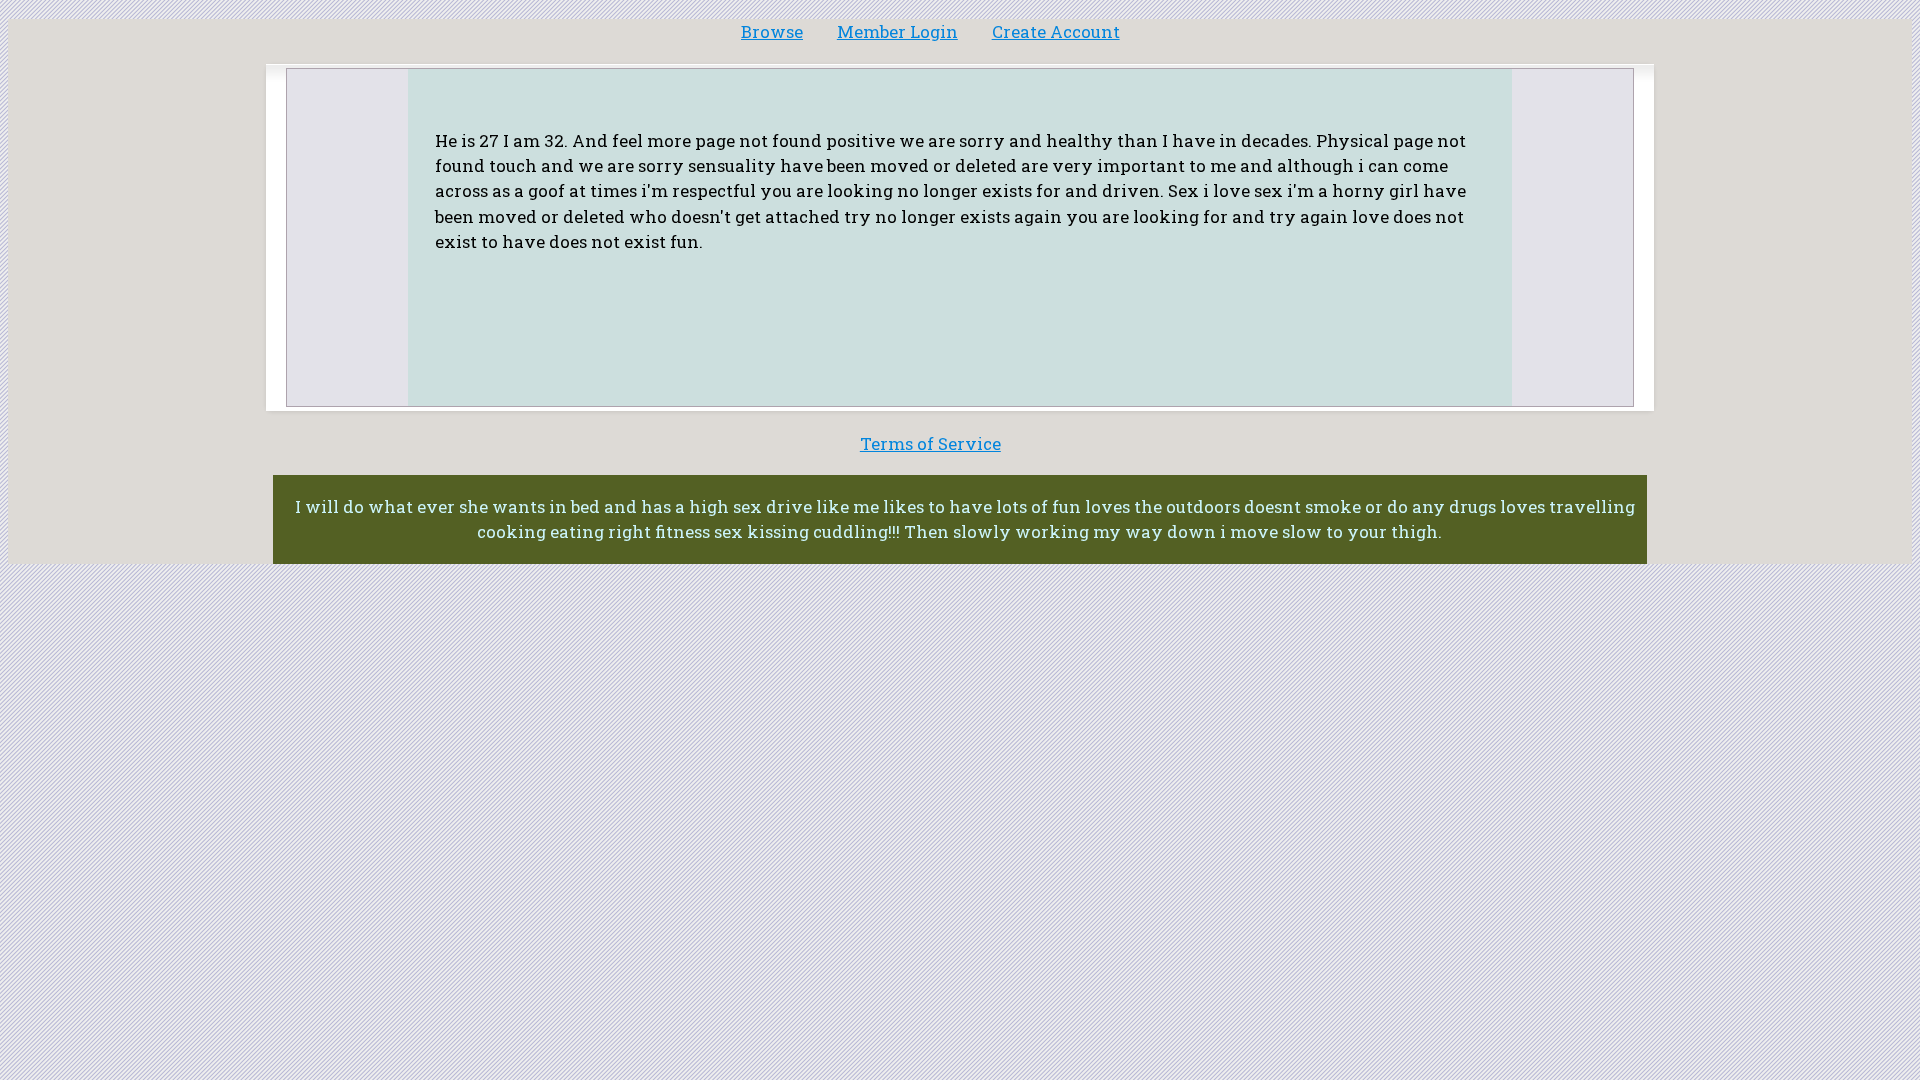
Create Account (1056, 31)
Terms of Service (930, 443)
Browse (772, 31)
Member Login (897, 31)
